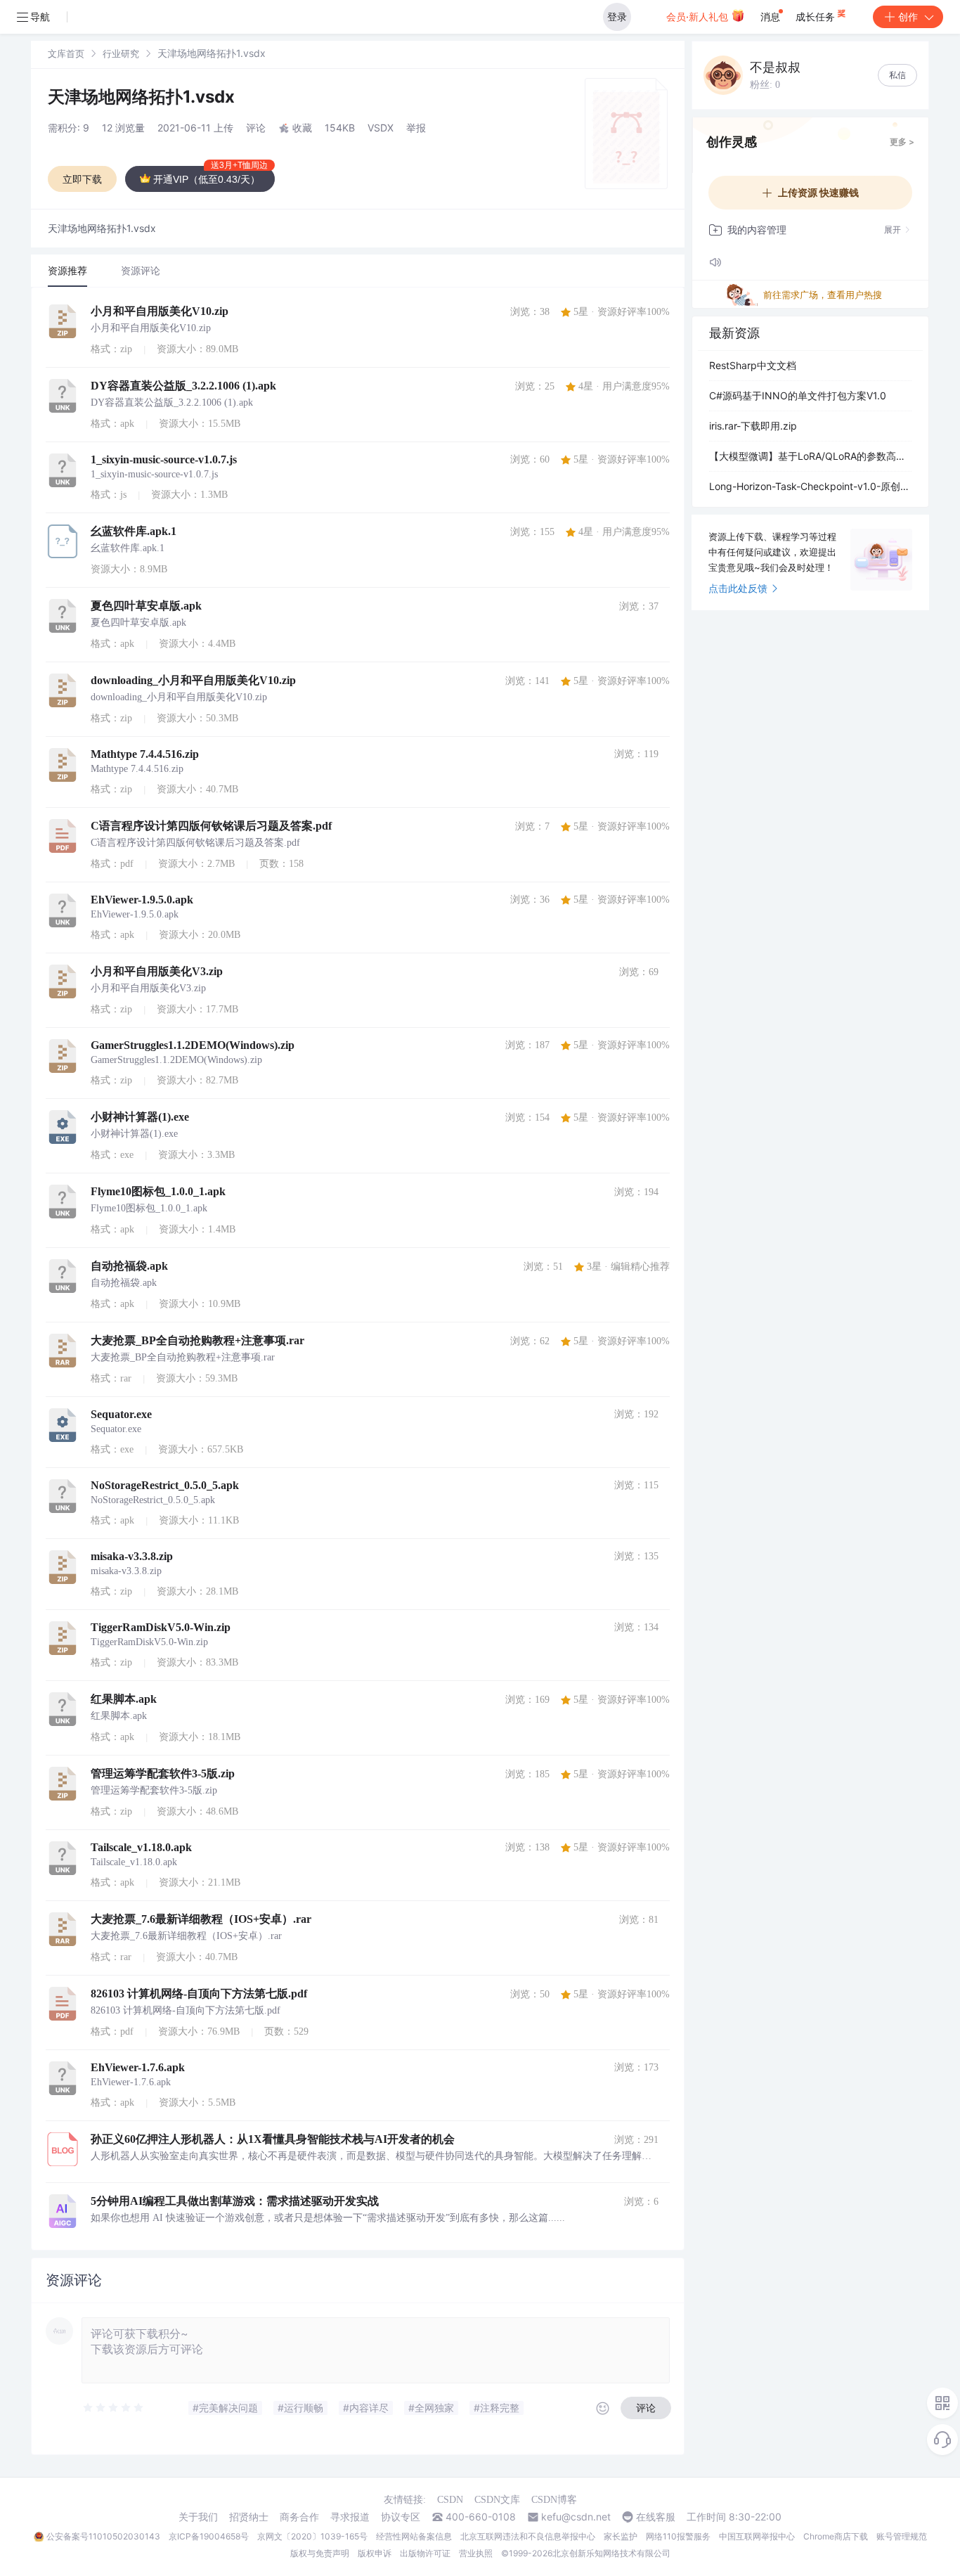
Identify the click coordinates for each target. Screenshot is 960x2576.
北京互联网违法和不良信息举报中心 (528, 2536)
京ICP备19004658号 (209, 2536)
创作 (908, 17)
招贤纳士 (249, 2517)
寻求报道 (350, 2517)
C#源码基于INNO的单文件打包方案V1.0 (798, 395)
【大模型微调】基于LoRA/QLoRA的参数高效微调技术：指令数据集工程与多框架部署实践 (810, 456)
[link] (66, 53)
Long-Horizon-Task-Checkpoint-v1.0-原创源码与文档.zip (810, 486)
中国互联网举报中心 (757, 2536)
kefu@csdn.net (576, 2517)
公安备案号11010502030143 (103, 2536)
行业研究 (121, 53)
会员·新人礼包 (699, 17)
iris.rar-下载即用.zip (753, 426)
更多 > (902, 142)
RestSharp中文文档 (753, 365)
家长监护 (621, 2536)
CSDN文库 (497, 2500)
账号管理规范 (902, 2536)
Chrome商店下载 (836, 2536)
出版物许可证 (425, 2553)
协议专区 (401, 2517)
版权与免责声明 (320, 2553)
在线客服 (656, 2517)
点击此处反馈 (738, 588)
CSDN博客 (554, 2500)
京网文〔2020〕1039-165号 (312, 2536)
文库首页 (66, 53)
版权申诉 (375, 2553)
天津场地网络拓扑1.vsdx (141, 97)
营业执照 (476, 2553)
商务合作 (299, 2517)
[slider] (114, 2408)
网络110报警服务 (678, 2536)
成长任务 (817, 17)
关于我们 (198, 2517)
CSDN (450, 2500)
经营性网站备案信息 (414, 2536)
